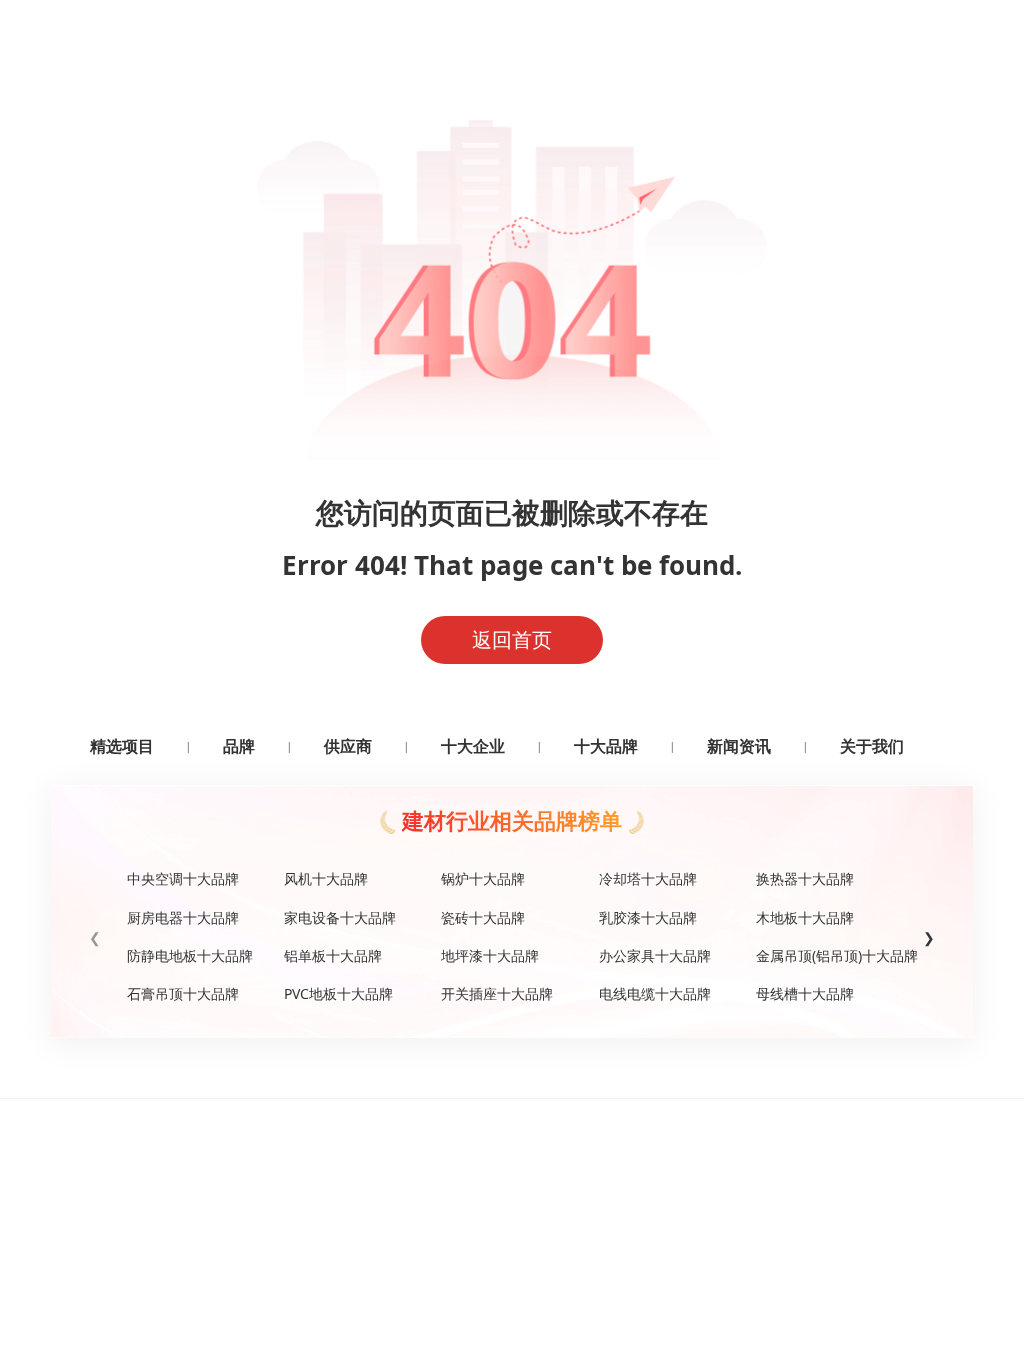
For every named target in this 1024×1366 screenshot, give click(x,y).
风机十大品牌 (326, 878)
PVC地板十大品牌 (338, 993)
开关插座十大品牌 (497, 993)
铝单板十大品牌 (333, 955)
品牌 (239, 746)
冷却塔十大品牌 (648, 878)
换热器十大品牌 (805, 878)
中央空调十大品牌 (183, 878)
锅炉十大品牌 (483, 878)
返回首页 (512, 639)
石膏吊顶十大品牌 (183, 993)
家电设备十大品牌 (340, 917)
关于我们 (872, 746)
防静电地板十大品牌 (190, 955)
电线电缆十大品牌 (655, 993)
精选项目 (122, 746)
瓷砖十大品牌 (483, 917)
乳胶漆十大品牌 (648, 917)
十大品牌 (606, 746)
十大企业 (473, 746)
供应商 (348, 746)
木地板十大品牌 (805, 917)
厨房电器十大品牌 (183, 917)
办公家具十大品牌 (655, 955)
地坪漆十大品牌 (490, 955)
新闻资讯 (739, 746)
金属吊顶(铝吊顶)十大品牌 (826, 955)
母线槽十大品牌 (805, 993)
